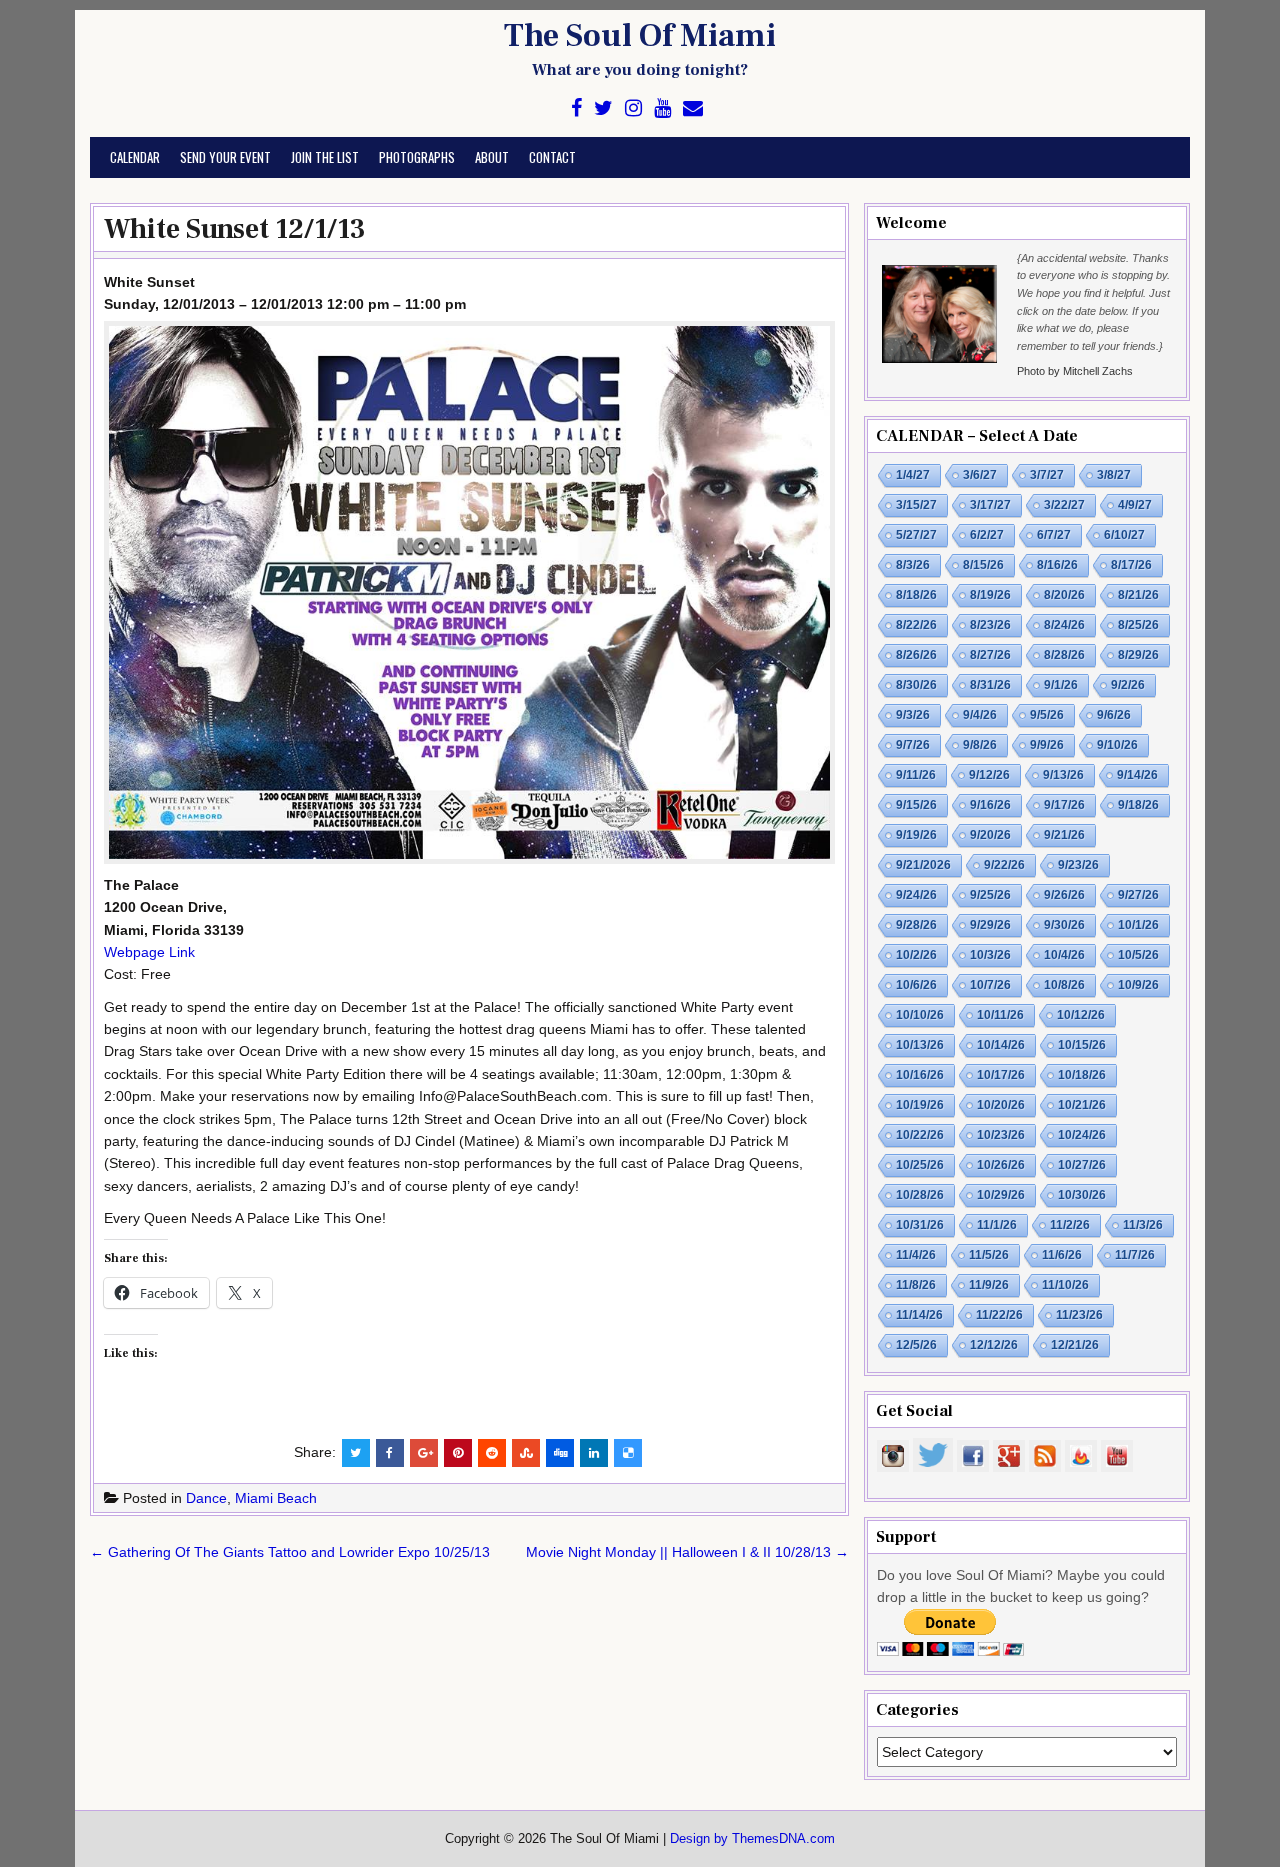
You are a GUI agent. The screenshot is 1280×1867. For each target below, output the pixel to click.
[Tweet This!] (356, 1453)
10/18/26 (1082, 1075)
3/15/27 (916, 505)
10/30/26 (1082, 1195)
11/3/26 (1143, 1225)
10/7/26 (990, 985)
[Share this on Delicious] (628, 1453)
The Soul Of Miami (640, 36)
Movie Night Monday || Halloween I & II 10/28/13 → (687, 1552)
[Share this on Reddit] (492, 1453)
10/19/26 (920, 1105)
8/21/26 (1138, 595)
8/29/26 (1138, 655)
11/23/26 (1079, 1315)
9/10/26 (1117, 745)
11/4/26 (916, 1255)
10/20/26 (1001, 1105)
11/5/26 (989, 1255)
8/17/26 (1131, 565)
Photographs (417, 157)
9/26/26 (1064, 895)
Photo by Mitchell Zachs (1075, 371)
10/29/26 (1001, 1195)
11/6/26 (1062, 1255)
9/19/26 (916, 835)
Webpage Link (149, 952)
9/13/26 (1063, 775)
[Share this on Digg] (560, 1453)
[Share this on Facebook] (390, 1453)
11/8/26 (916, 1285)
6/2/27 (987, 535)
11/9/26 (989, 1285)
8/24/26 (1064, 625)
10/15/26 (1082, 1045)
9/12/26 (989, 775)
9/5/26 (1047, 715)
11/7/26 (1135, 1255)
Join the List (325, 157)
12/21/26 (1075, 1345)
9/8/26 (980, 745)
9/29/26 (990, 925)
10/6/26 (916, 985)
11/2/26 (1070, 1225)
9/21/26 (1064, 835)
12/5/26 (916, 1345)
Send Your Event (225, 157)
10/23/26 (1001, 1135)
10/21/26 (1082, 1105)
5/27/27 (916, 535)
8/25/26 (1138, 625)
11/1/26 (997, 1225)
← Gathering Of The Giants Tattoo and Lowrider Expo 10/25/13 (290, 1552)
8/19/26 (990, 595)
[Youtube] (662, 108)
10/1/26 (1138, 925)
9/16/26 (990, 805)
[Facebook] (576, 108)
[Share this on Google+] (424, 1453)
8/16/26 (1057, 565)
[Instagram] (633, 108)
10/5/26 (1138, 955)
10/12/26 (1081, 1015)
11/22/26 (999, 1315)
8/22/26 (916, 625)
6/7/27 (1054, 535)
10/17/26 (1001, 1075)
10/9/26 (1138, 985)
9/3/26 (913, 715)
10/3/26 (990, 955)
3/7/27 (1047, 475)
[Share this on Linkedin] (594, 1453)
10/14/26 (1001, 1045)
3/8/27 (1114, 475)
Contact (552, 157)
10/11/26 (1000, 1015)
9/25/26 (990, 895)
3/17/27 (990, 505)
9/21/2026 (923, 865)
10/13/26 (920, 1045)
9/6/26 (1114, 715)
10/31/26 (920, 1225)
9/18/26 (1138, 805)
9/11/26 (916, 775)
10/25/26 (920, 1165)
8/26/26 (916, 655)
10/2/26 (916, 955)
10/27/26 (1082, 1165)
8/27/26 (990, 655)
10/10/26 (920, 1015)
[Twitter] (603, 108)
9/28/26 (916, 925)
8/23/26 (990, 625)
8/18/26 (916, 595)
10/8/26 (1064, 985)
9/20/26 (990, 835)
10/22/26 (920, 1135)
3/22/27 (1064, 505)
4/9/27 (1135, 505)
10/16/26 (920, 1075)
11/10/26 (1065, 1285)
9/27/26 (1138, 895)
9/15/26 (916, 805)
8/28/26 (1064, 655)
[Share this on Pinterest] (458, 1453)
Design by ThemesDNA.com (752, 1839)
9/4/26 (980, 715)
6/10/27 (1124, 535)
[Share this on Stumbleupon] (526, 1453)
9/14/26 (1137, 775)
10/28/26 (920, 1195)
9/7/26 (913, 745)
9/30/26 (1064, 925)
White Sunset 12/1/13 (235, 229)
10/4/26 (1064, 955)
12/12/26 (994, 1345)
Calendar (135, 157)
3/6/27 (980, 475)
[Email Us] (693, 108)
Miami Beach (276, 1498)
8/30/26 (916, 685)
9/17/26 (1064, 805)
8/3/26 (913, 565)
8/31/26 (990, 685)
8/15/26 (983, 565)
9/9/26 (1047, 745)
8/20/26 (1064, 595)
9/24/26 (916, 895)
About (492, 157)
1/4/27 (913, 475)
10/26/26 (1001, 1165)
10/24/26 (1082, 1135)
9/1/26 (1061, 685)
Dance (206, 1498)
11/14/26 (919, 1315)
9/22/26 (1004, 865)
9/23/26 (1078, 865)
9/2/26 (1128, 685)
